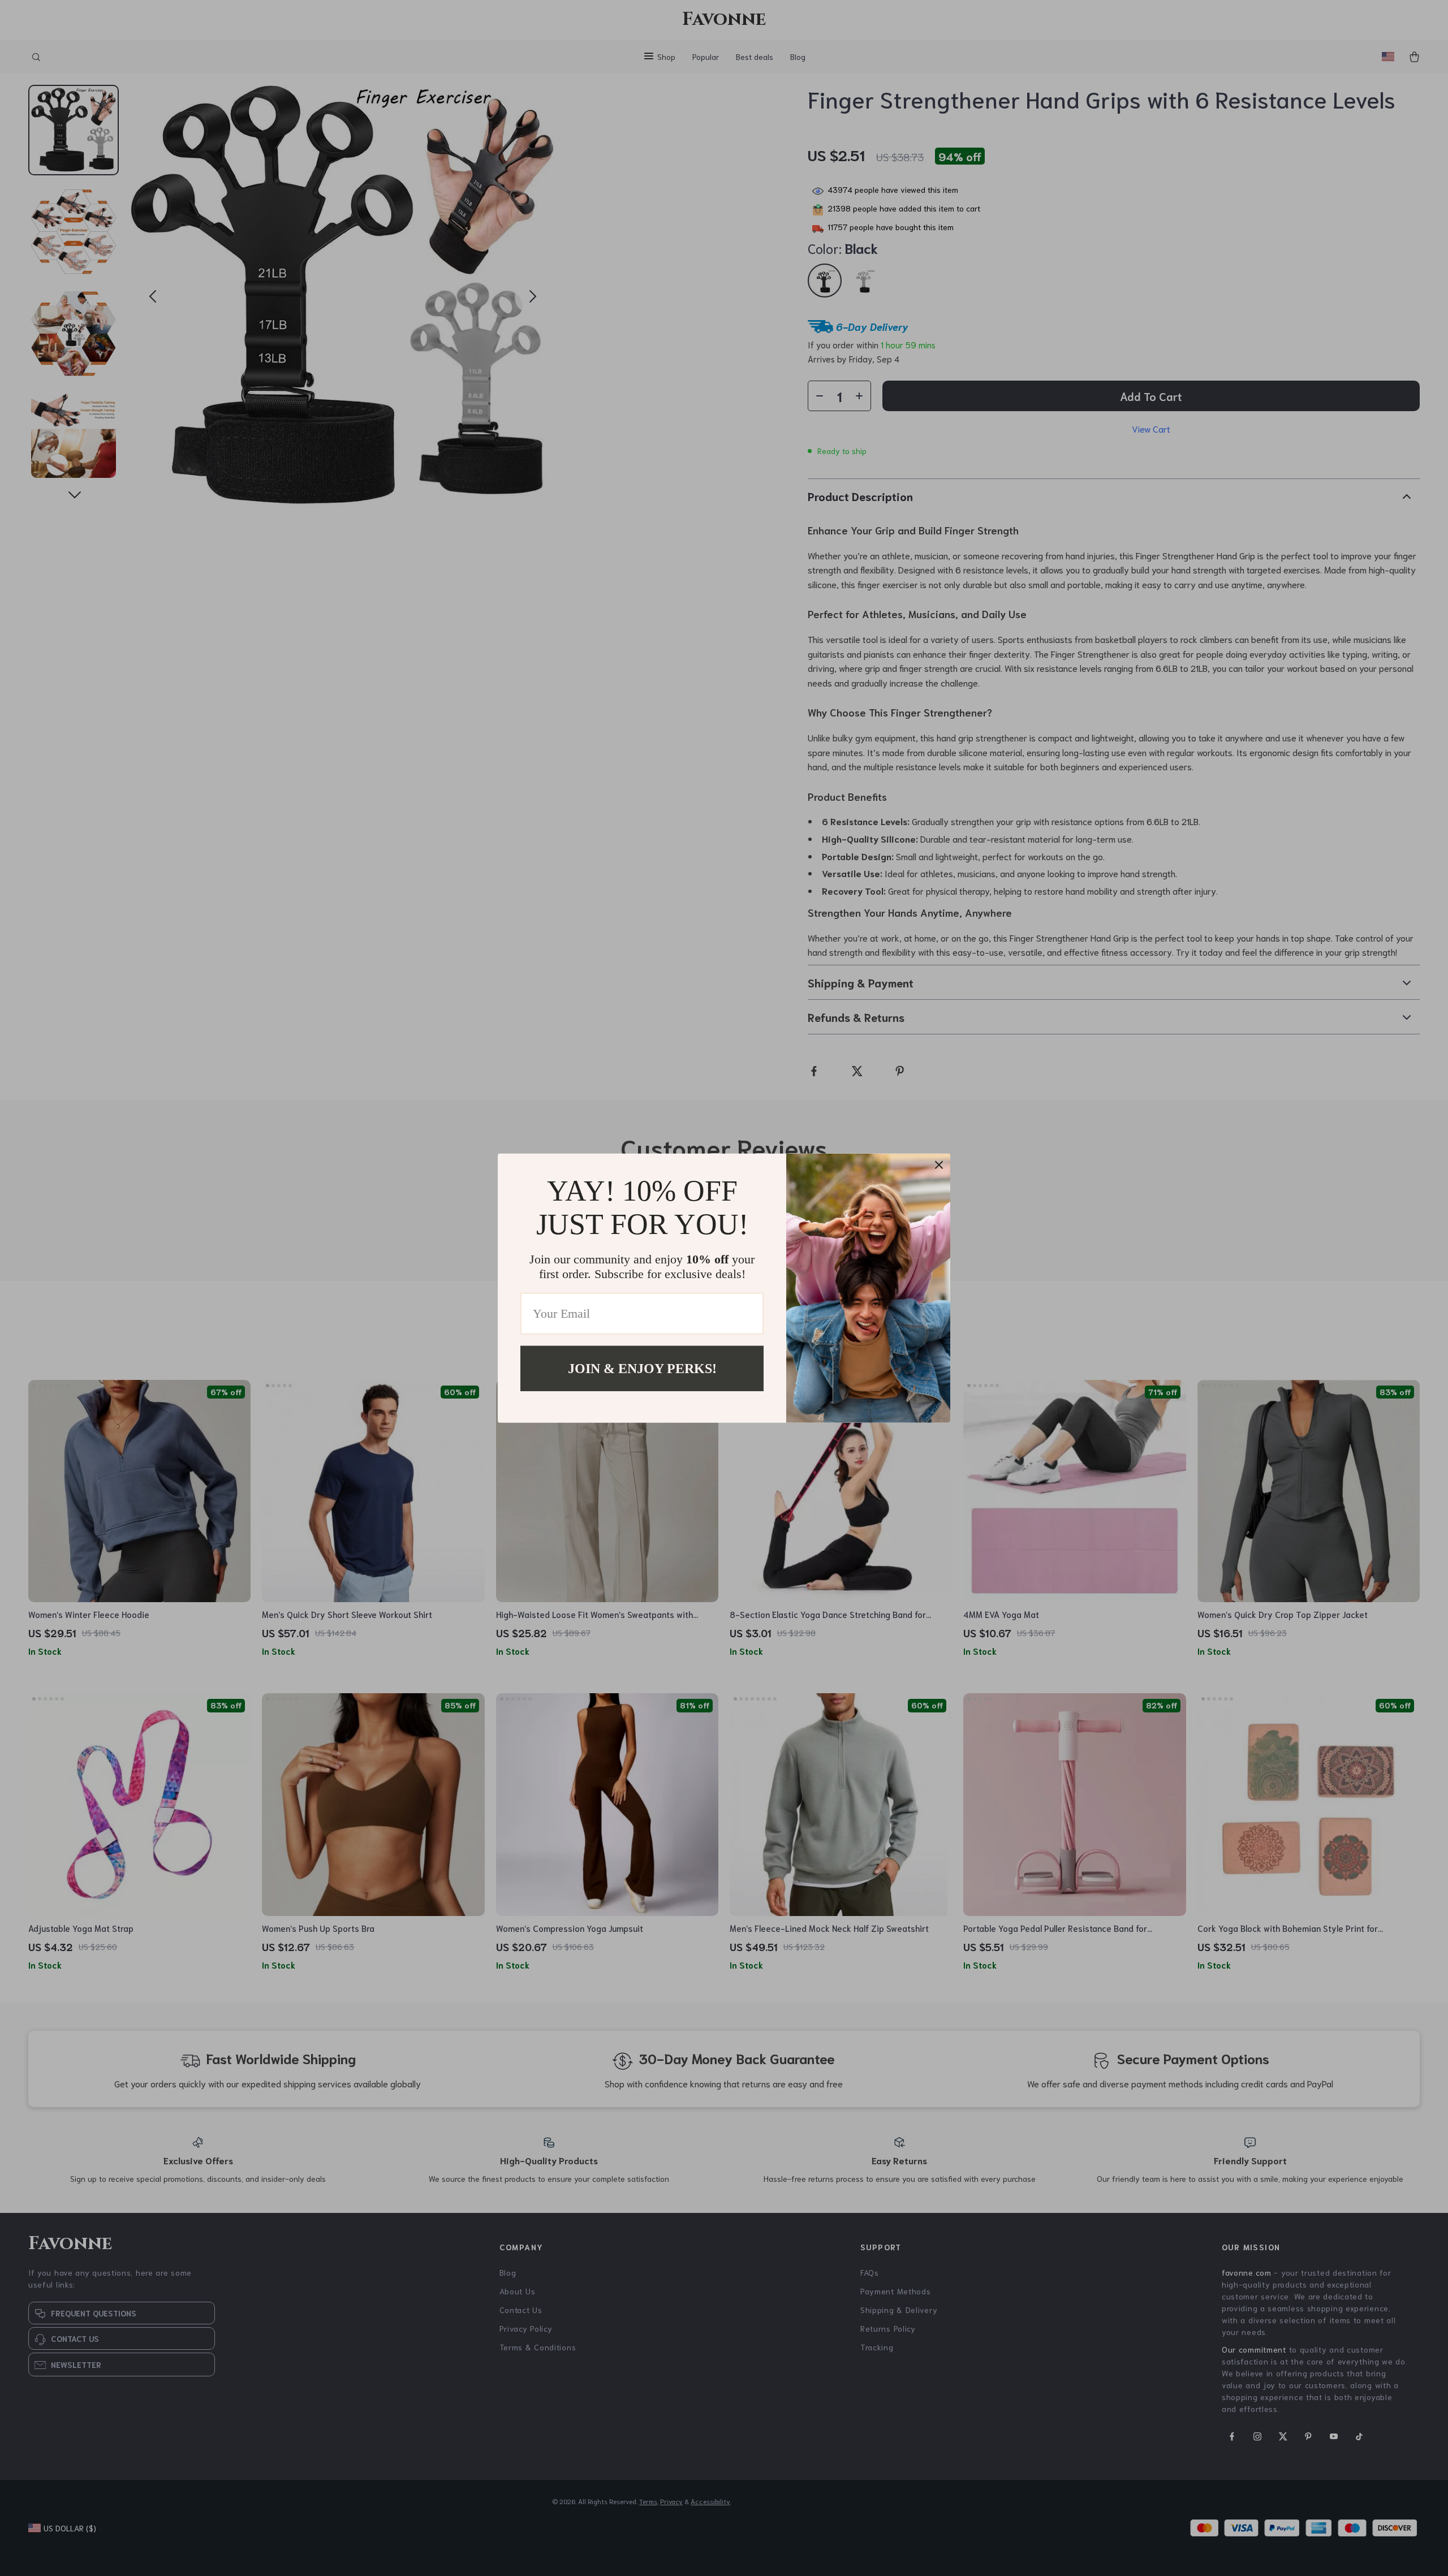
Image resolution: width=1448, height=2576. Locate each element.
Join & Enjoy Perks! (642, 1368)
